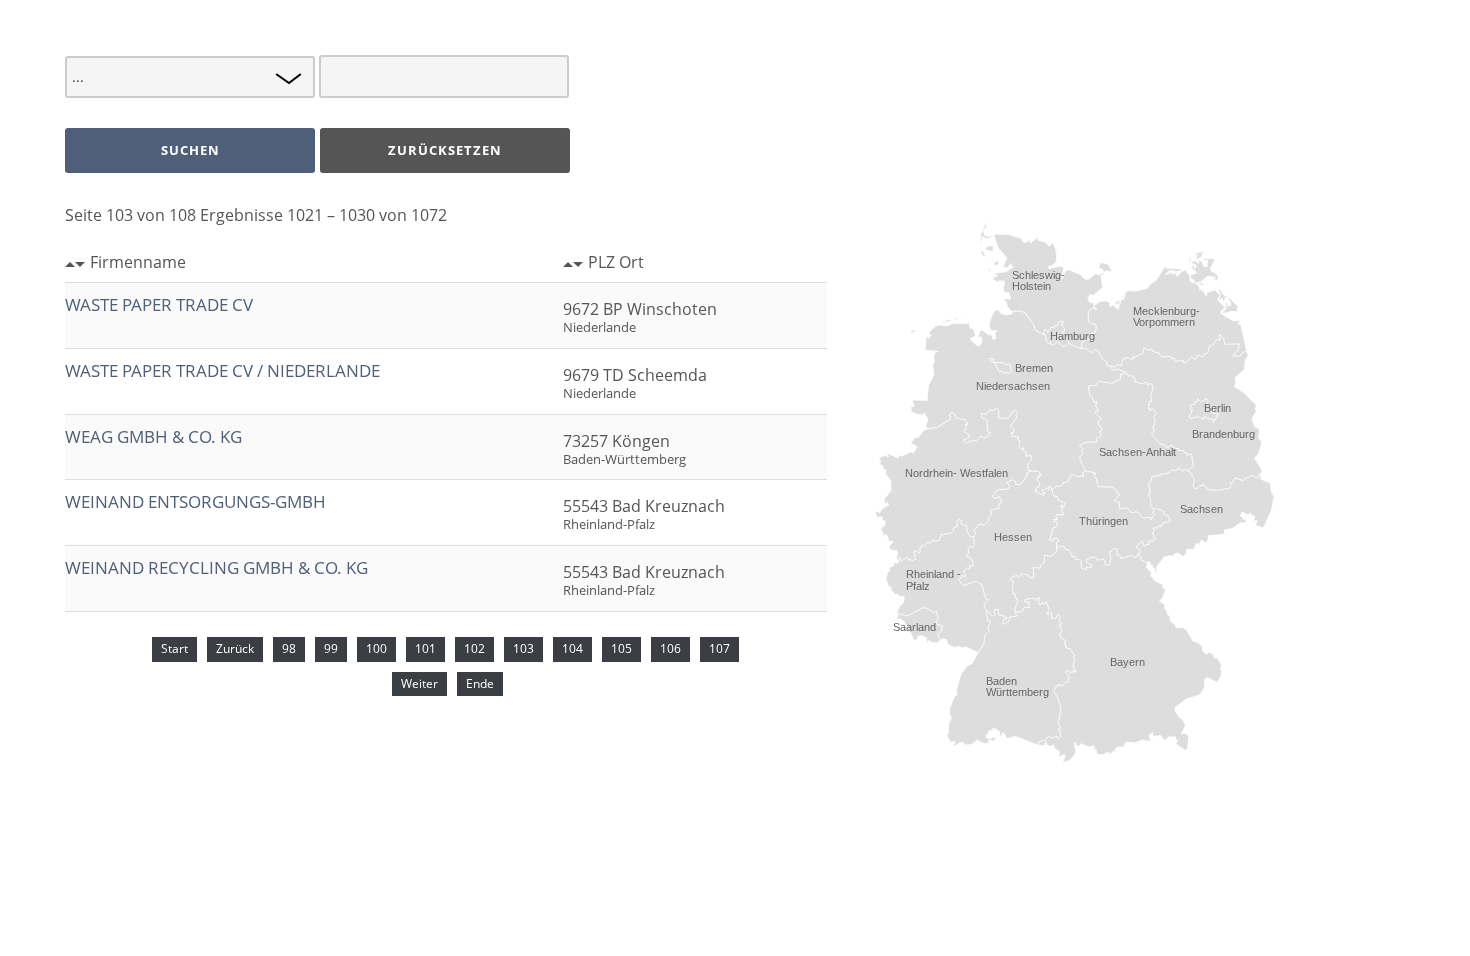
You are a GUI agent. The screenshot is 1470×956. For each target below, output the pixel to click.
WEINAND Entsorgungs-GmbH (195, 501)
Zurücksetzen (445, 150)
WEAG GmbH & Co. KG (153, 436)
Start (174, 648)
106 (670, 648)
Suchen (190, 150)
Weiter (419, 683)
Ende (480, 683)
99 (331, 648)
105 (621, 648)
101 (425, 648)
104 (572, 648)
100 (376, 648)
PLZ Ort (616, 262)
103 (523, 648)
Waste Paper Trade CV (159, 304)
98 (289, 648)
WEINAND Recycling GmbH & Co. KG (216, 567)
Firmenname (138, 262)
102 (474, 648)
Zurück (235, 648)
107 (719, 648)
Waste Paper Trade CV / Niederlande (222, 370)
